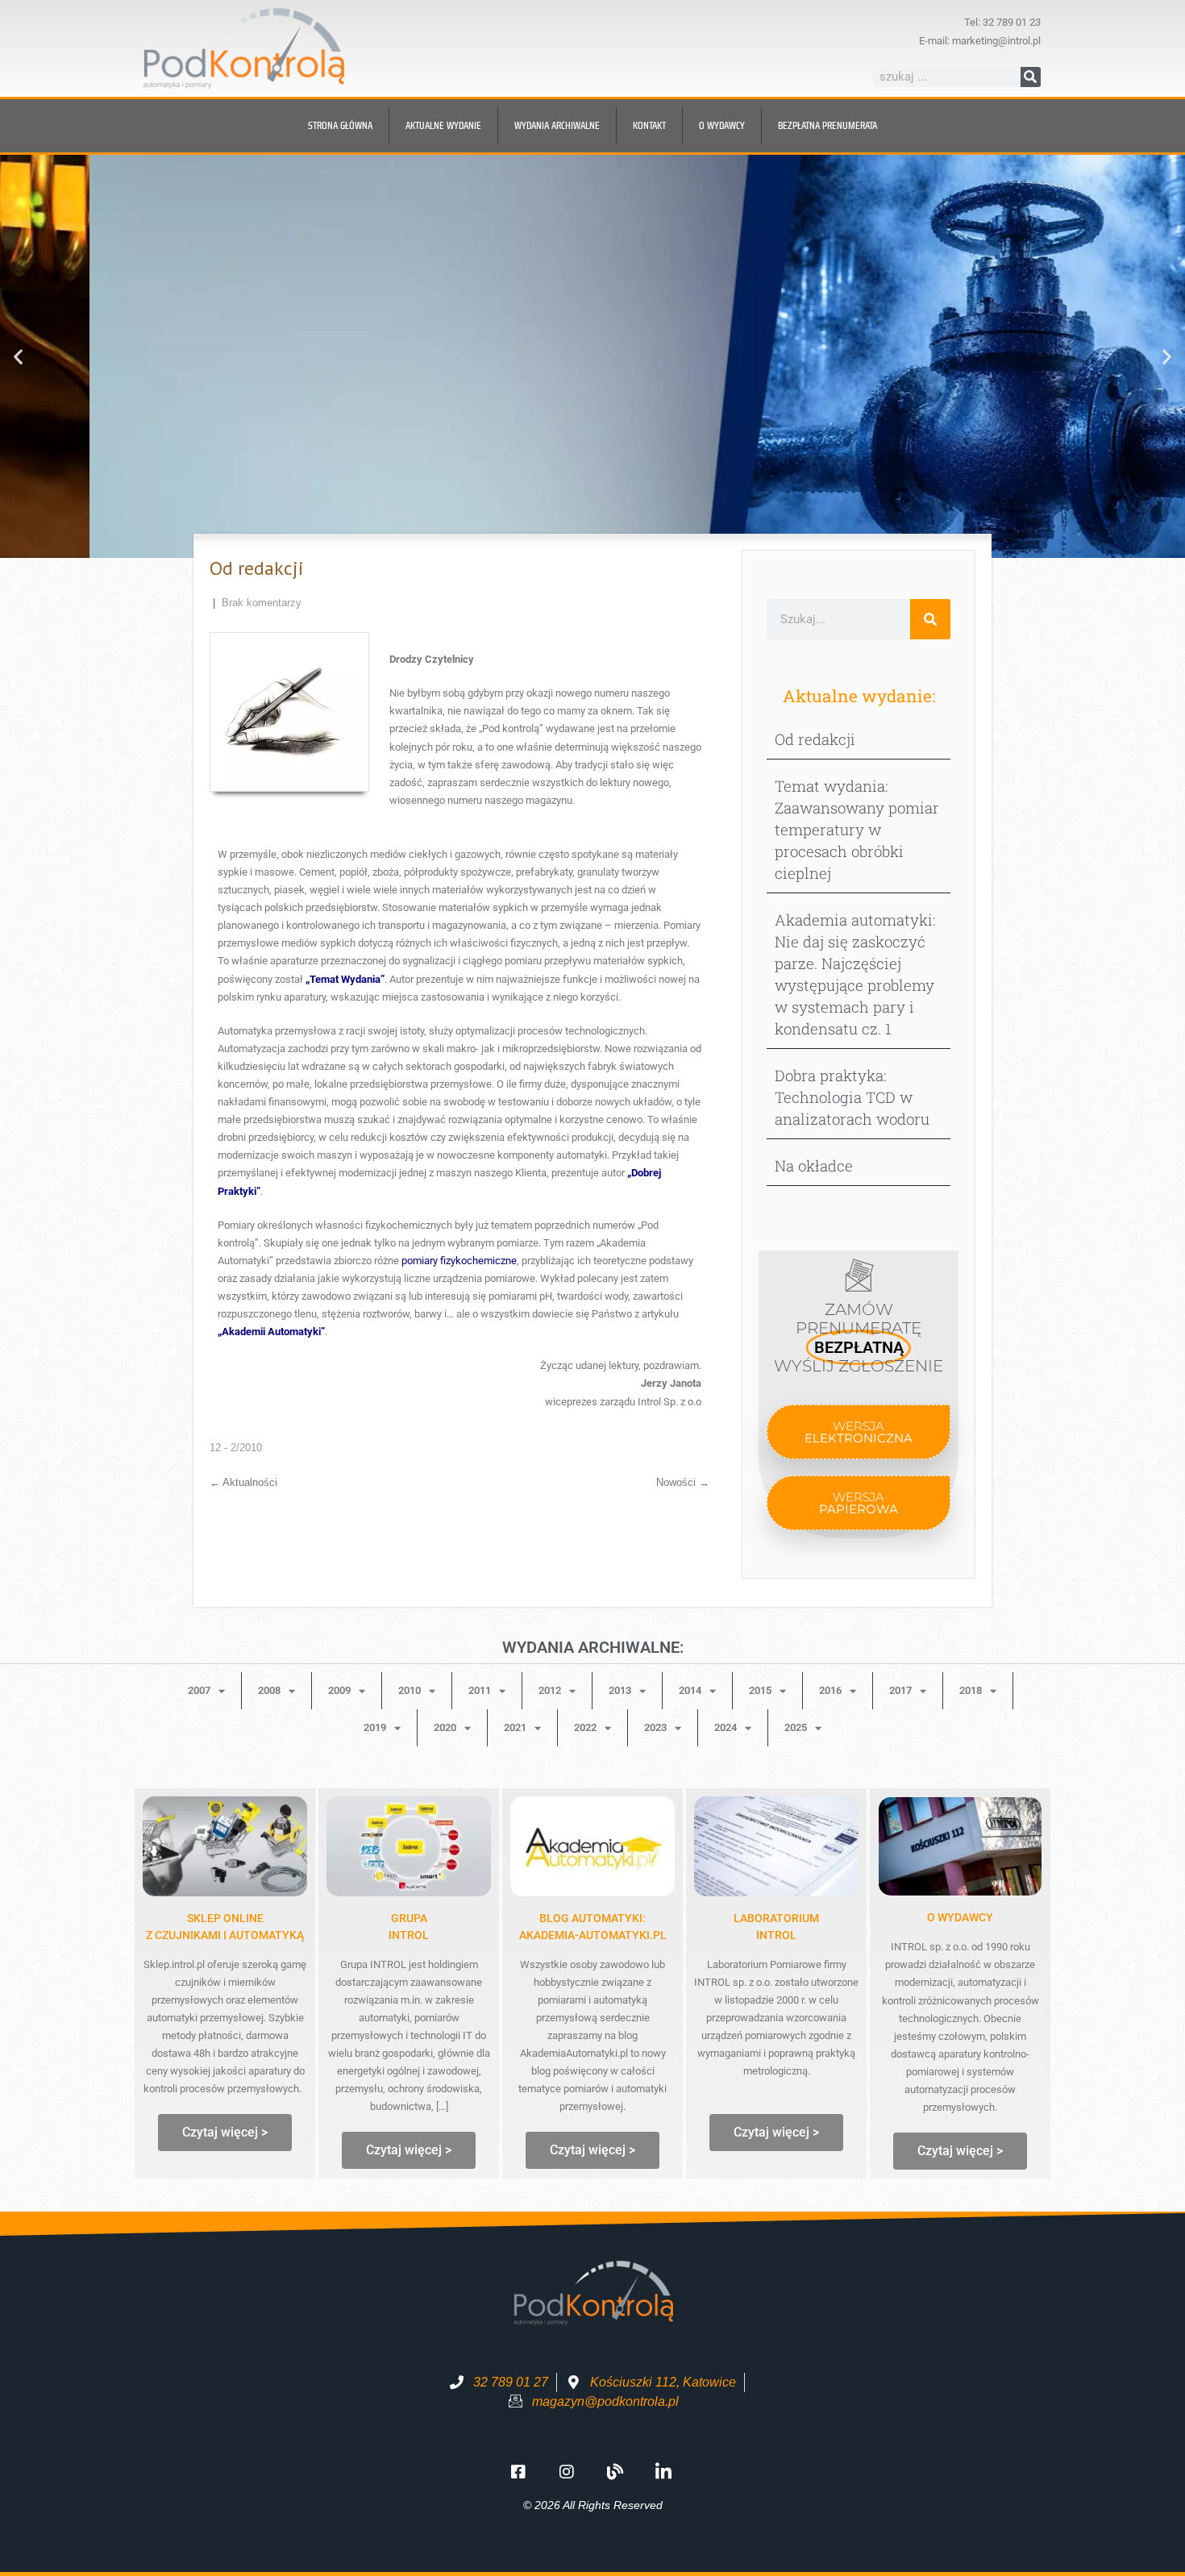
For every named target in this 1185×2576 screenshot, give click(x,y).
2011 (480, 1690)
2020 (445, 1727)
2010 (410, 1690)
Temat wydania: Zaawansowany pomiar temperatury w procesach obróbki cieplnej (857, 829)
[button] (18, 357)
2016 (830, 1690)
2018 (971, 1690)
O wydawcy (722, 125)
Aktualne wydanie (443, 125)
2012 (550, 1690)
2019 (375, 1727)
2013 (620, 1690)
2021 (515, 1727)
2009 (339, 1690)
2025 (796, 1727)
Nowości (683, 1482)
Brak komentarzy (262, 603)
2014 (690, 1690)
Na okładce (814, 1165)
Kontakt (649, 125)
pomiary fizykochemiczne (459, 1261)
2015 (760, 1690)
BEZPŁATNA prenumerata (827, 125)
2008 (269, 1690)
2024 (726, 1727)
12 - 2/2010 (236, 1448)
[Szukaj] (1031, 77)
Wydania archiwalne (557, 125)
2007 (199, 1690)
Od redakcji (815, 739)
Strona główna (340, 125)
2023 (655, 1727)
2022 (585, 1727)
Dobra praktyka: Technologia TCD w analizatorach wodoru (852, 1097)
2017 (900, 1690)
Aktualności (243, 1482)
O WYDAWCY (960, 1917)
